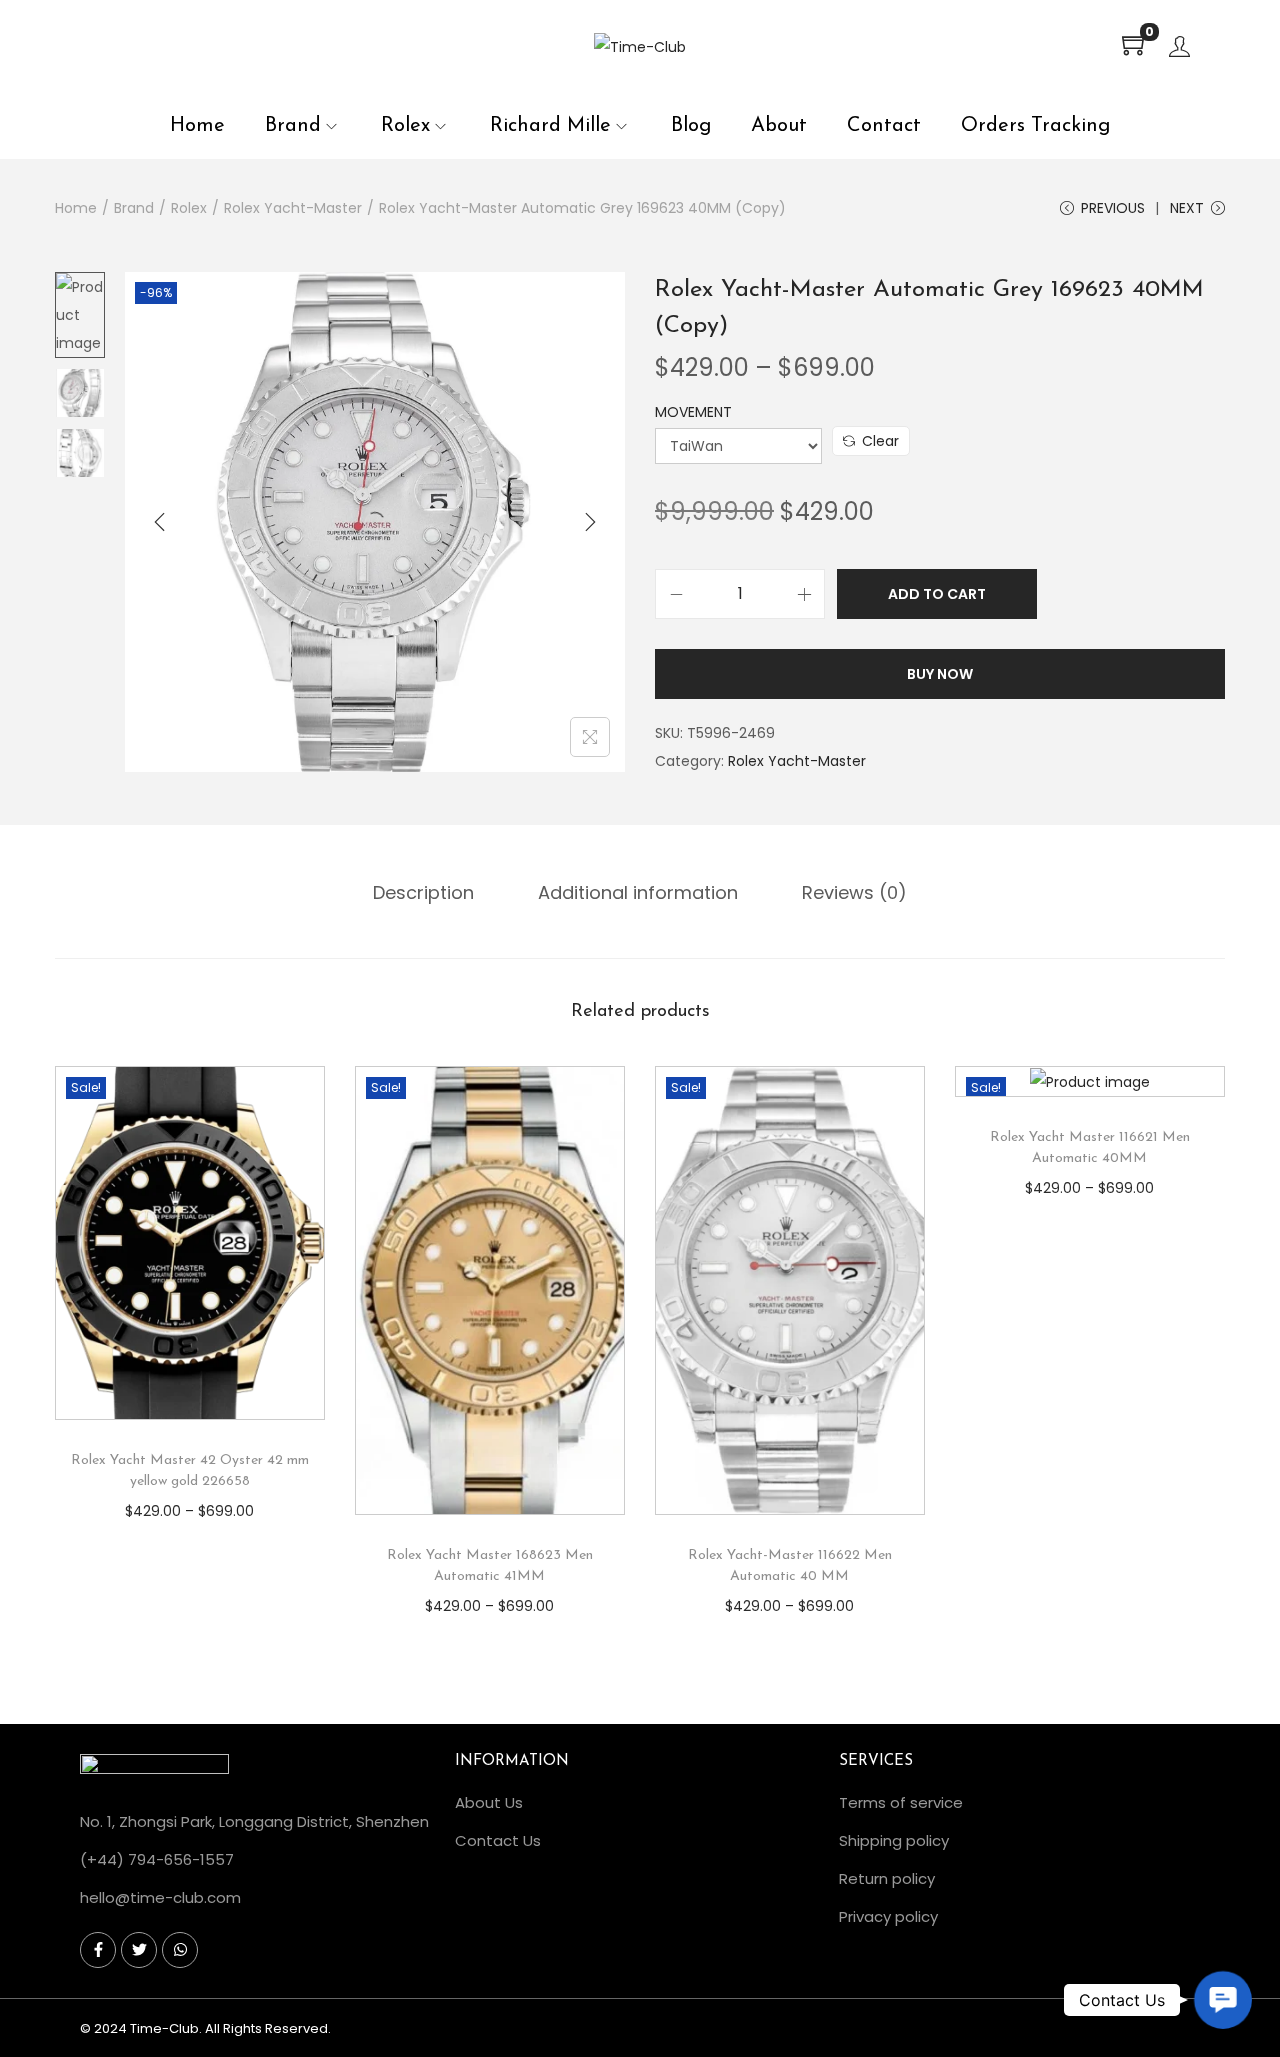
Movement (693, 412)
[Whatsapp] (180, 1950)
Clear (880, 441)
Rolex (189, 208)
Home (76, 208)
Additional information (638, 892)
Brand (134, 208)
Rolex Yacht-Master (293, 208)
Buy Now (940, 674)
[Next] (590, 522)
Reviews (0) (854, 892)
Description (423, 892)
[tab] (423, 893)
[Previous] (160, 522)
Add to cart (937, 594)
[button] (1223, 2000)
